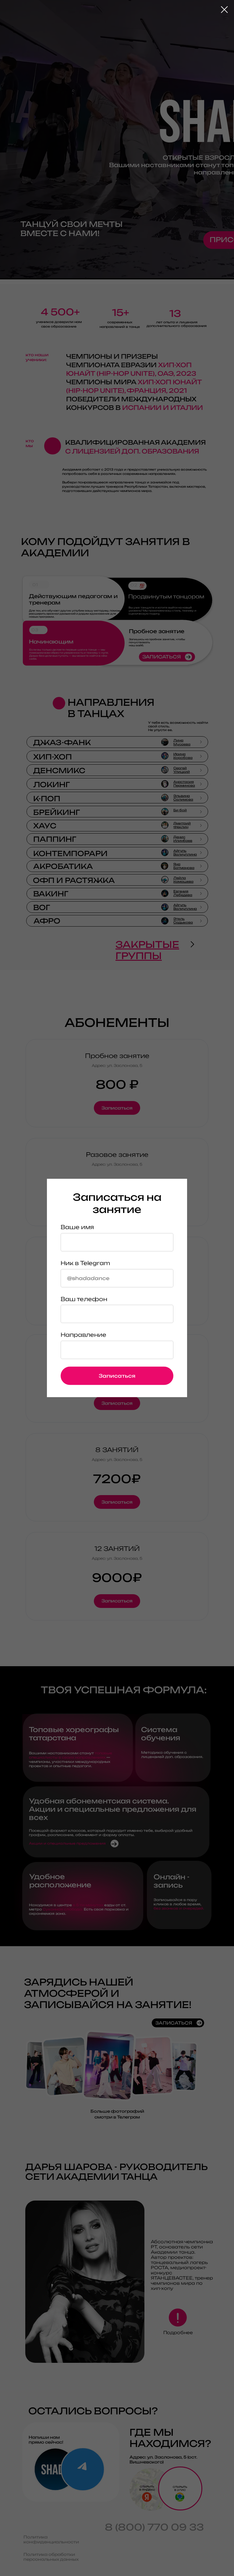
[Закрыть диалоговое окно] (224, 10)
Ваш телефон (84, 1299)
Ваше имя (77, 1227)
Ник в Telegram (85, 1263)
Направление (83, 1335)
